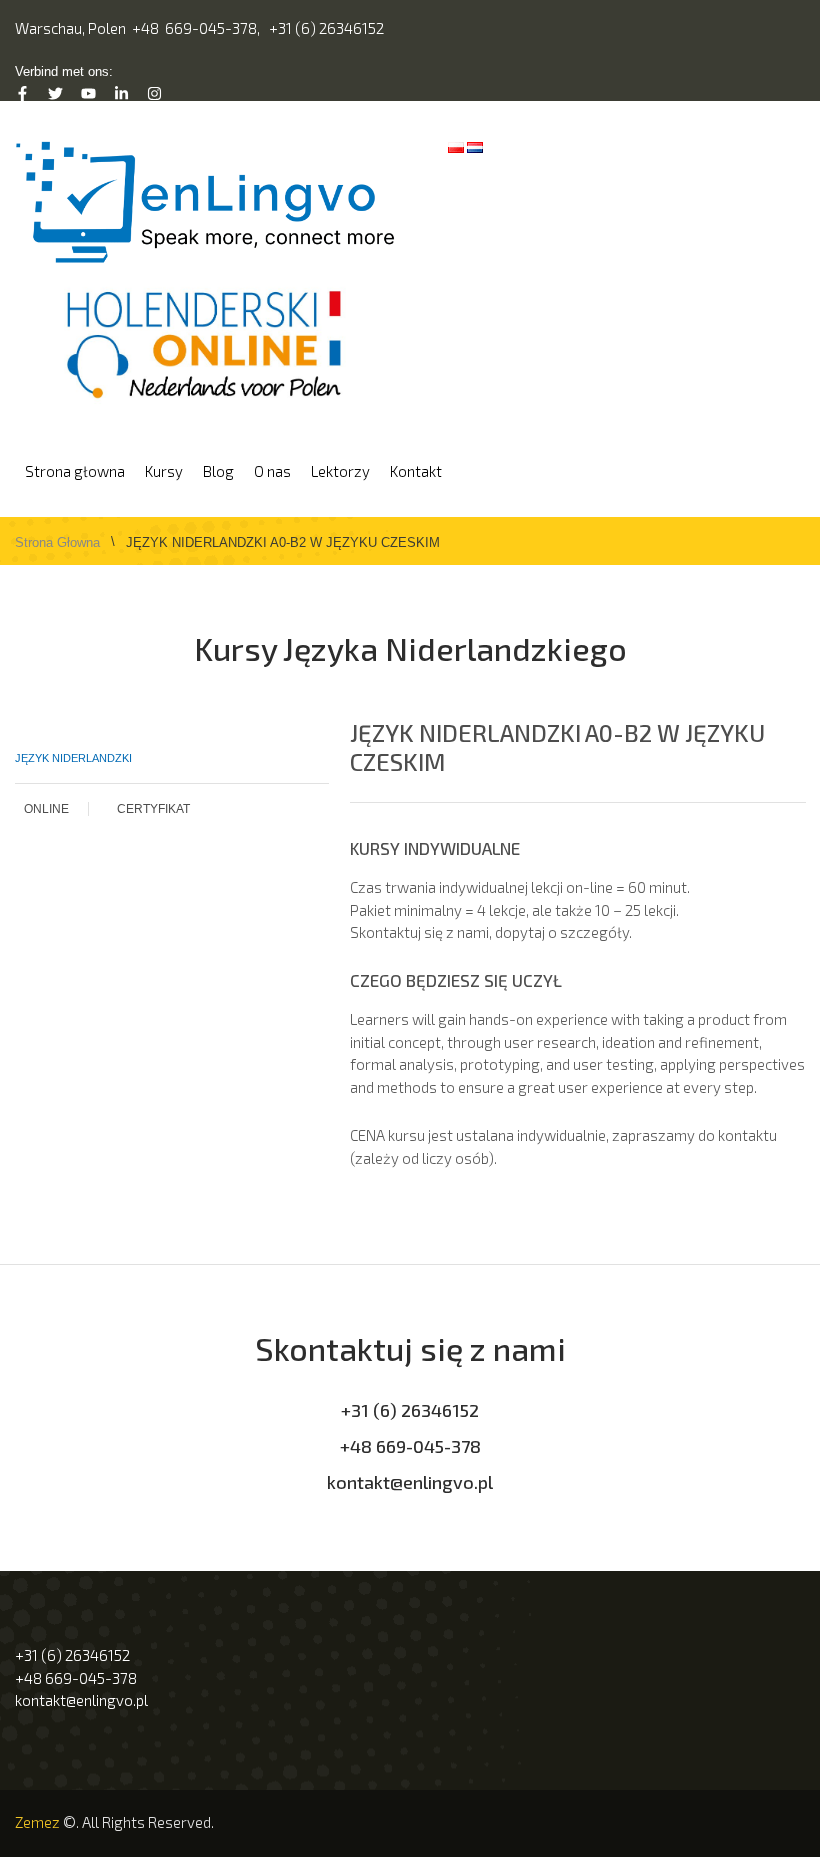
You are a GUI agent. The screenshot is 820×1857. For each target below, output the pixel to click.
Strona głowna (57, 542)
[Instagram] (154, 93)
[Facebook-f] (22, 93)
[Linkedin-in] (121, 93)
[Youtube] (88, 93)
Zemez (37, 1822)
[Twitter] (55, 93)
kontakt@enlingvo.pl (410, 1482)
